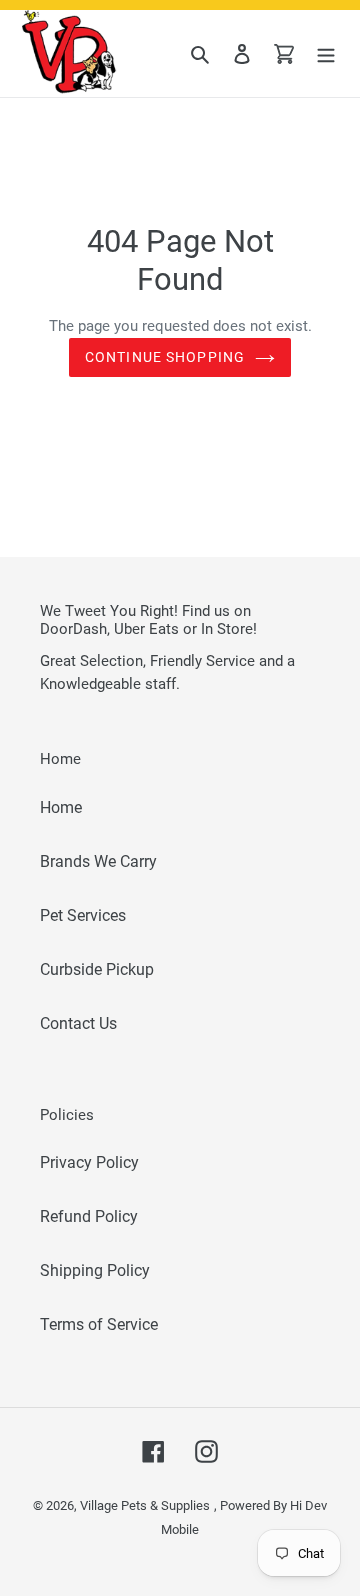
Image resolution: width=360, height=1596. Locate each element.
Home (61, 807)
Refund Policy (89, 1216)
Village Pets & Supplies (145, 1505)
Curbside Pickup (97, 969)
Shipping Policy (95, 1270)
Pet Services (83, 915)
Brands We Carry (98, 861)
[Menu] (326, 54)
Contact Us (78, 1023)
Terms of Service (99, 1324)
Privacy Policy (89, 1162)
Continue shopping (165, 357)
